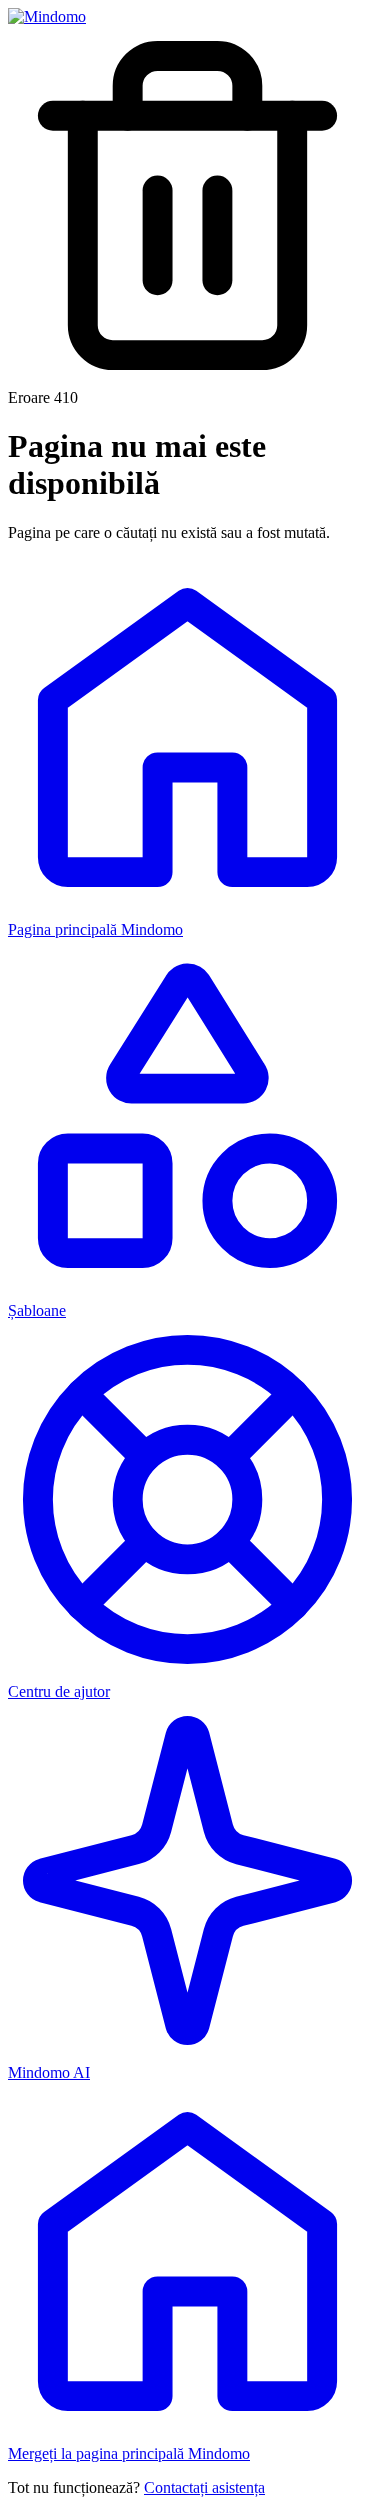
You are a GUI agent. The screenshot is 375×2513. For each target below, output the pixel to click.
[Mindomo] (47, 16)
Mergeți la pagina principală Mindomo (129, 2453)
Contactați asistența (204, 2487)
